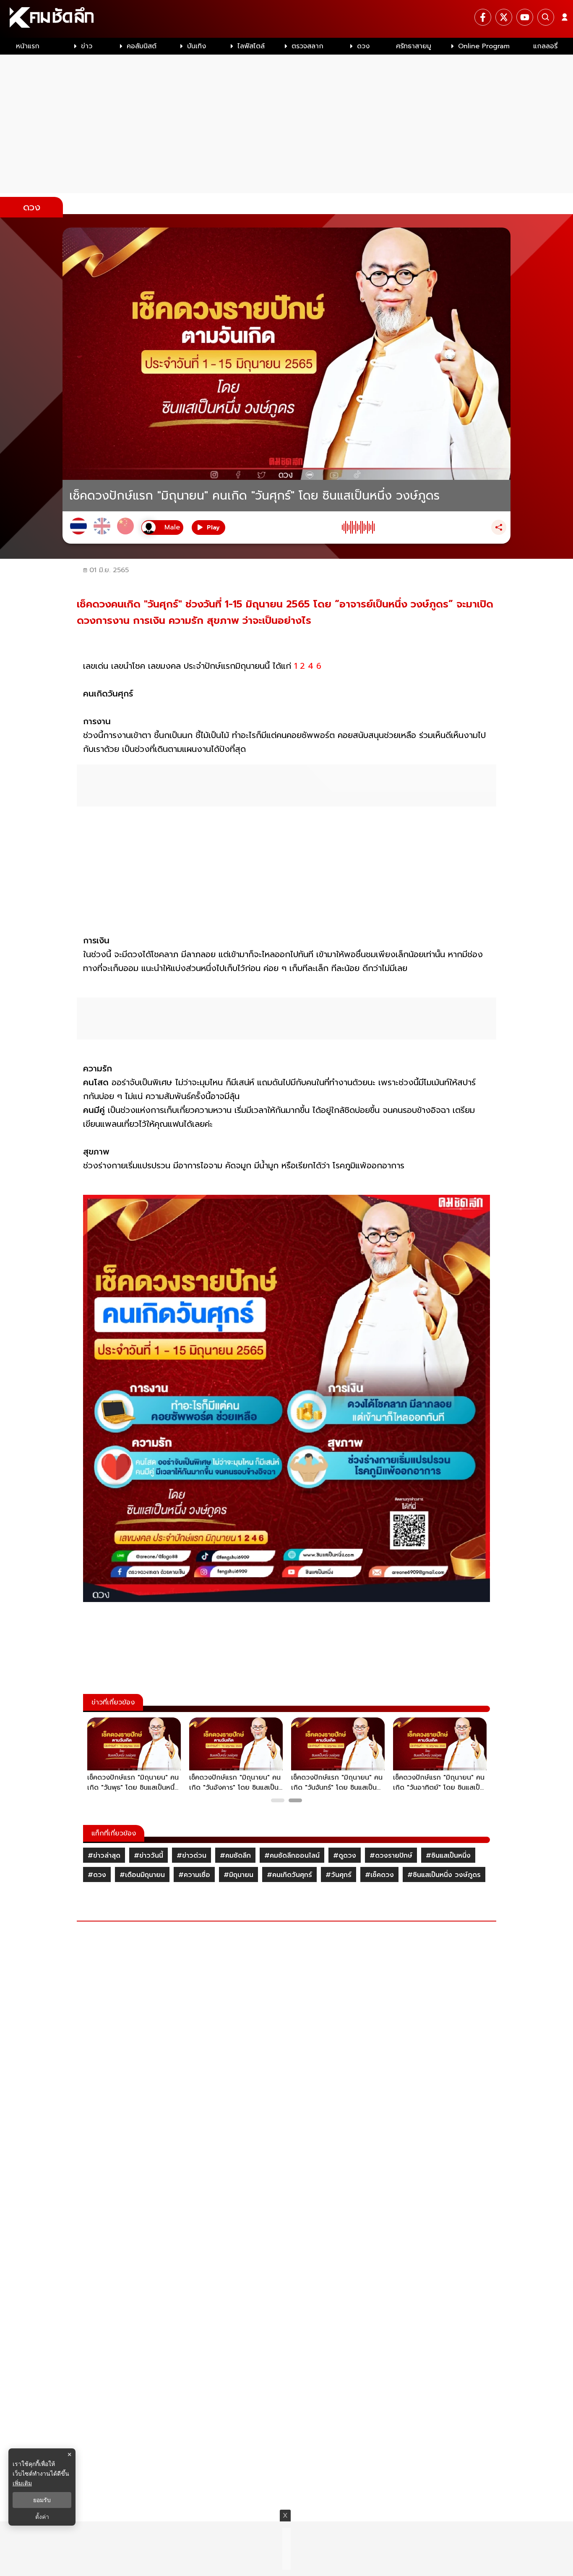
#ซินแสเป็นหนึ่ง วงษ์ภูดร (444, 1875)
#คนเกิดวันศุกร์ (289, 1875)
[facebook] (483, 17)
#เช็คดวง (379, 1875)
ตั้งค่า (42, 2517)
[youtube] (525, 17)
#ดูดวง (345, 1856)
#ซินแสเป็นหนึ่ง (448, 1856)
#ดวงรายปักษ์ (391, 1856)
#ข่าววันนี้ (148, 1856)
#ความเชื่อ (194, 1875)
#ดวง (97, 1875)
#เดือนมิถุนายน (142, 1875)
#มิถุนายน (238, 1875)
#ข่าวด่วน (191, 1856)
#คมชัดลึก (235, 1856)
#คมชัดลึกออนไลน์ (292, 1856)
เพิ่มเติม (22, 2483)
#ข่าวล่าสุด (104, 1856)
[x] (504, 17)
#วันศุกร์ (339, 1875)
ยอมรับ (42, 2500)
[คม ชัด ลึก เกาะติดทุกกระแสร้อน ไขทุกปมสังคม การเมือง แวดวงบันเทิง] (286, 19)
